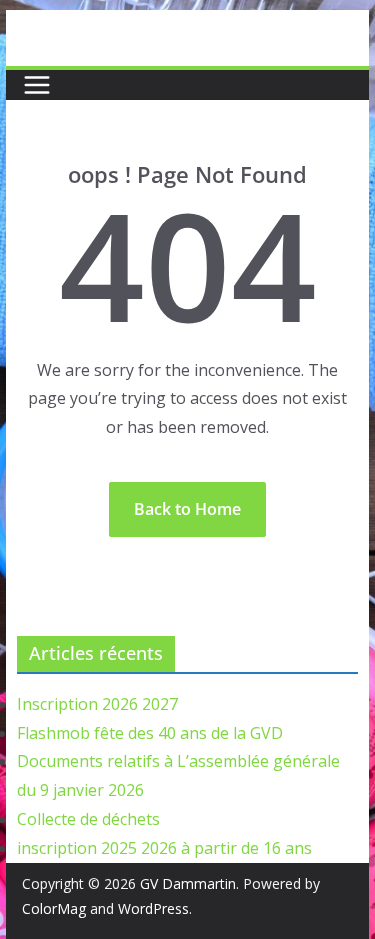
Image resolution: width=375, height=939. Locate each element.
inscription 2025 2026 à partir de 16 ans (164, 848)
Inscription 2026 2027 (97, 704)
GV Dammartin (188, 883)
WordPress (153, 908)
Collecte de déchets (88, 819)
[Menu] (37, 85)
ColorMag (54, 908)
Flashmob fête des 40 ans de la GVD (150, 733)
